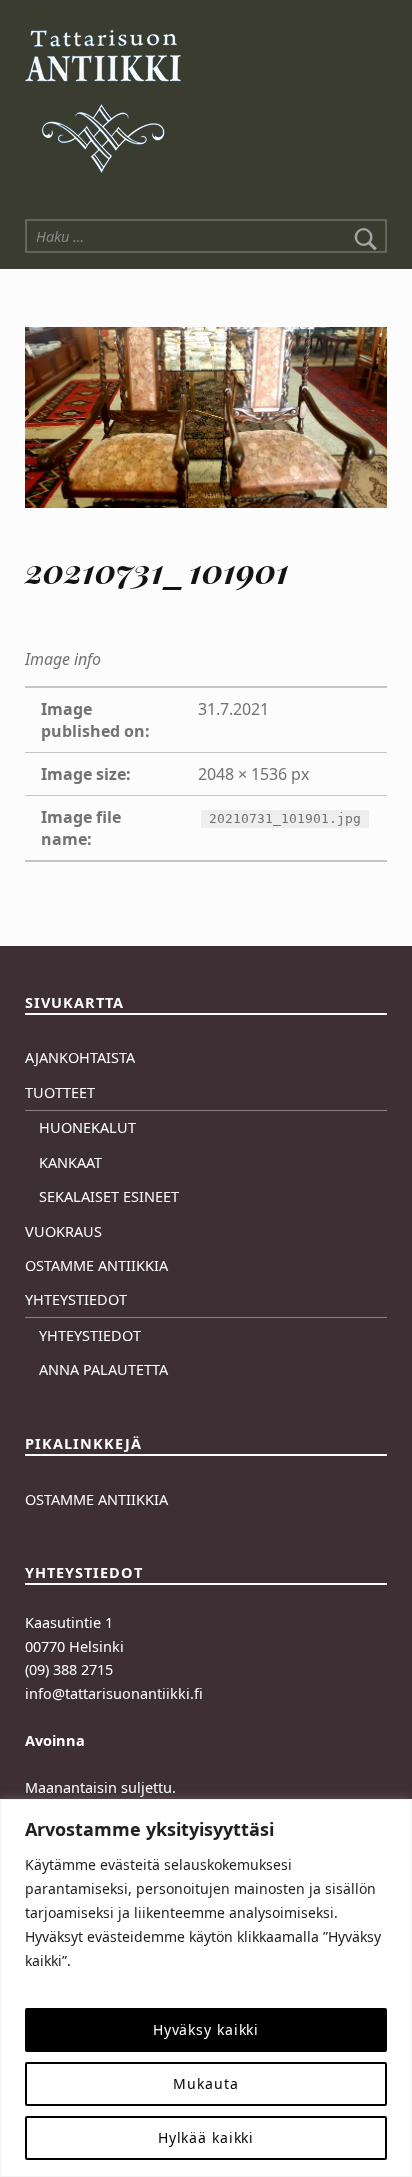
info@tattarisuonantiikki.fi (114, 1693)
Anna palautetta (103, 1369)
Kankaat (70, 1162)
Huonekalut (87, 1127)
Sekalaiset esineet (109, 1196)
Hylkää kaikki (206, 2137)
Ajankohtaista (80, 1057)
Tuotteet (60, 1092)
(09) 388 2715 (69, 1669)
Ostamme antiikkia (96, 1265)
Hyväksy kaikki (206, 2029)
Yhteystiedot (76, 1299)
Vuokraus (63, 1231)
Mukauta (205, 2083)
